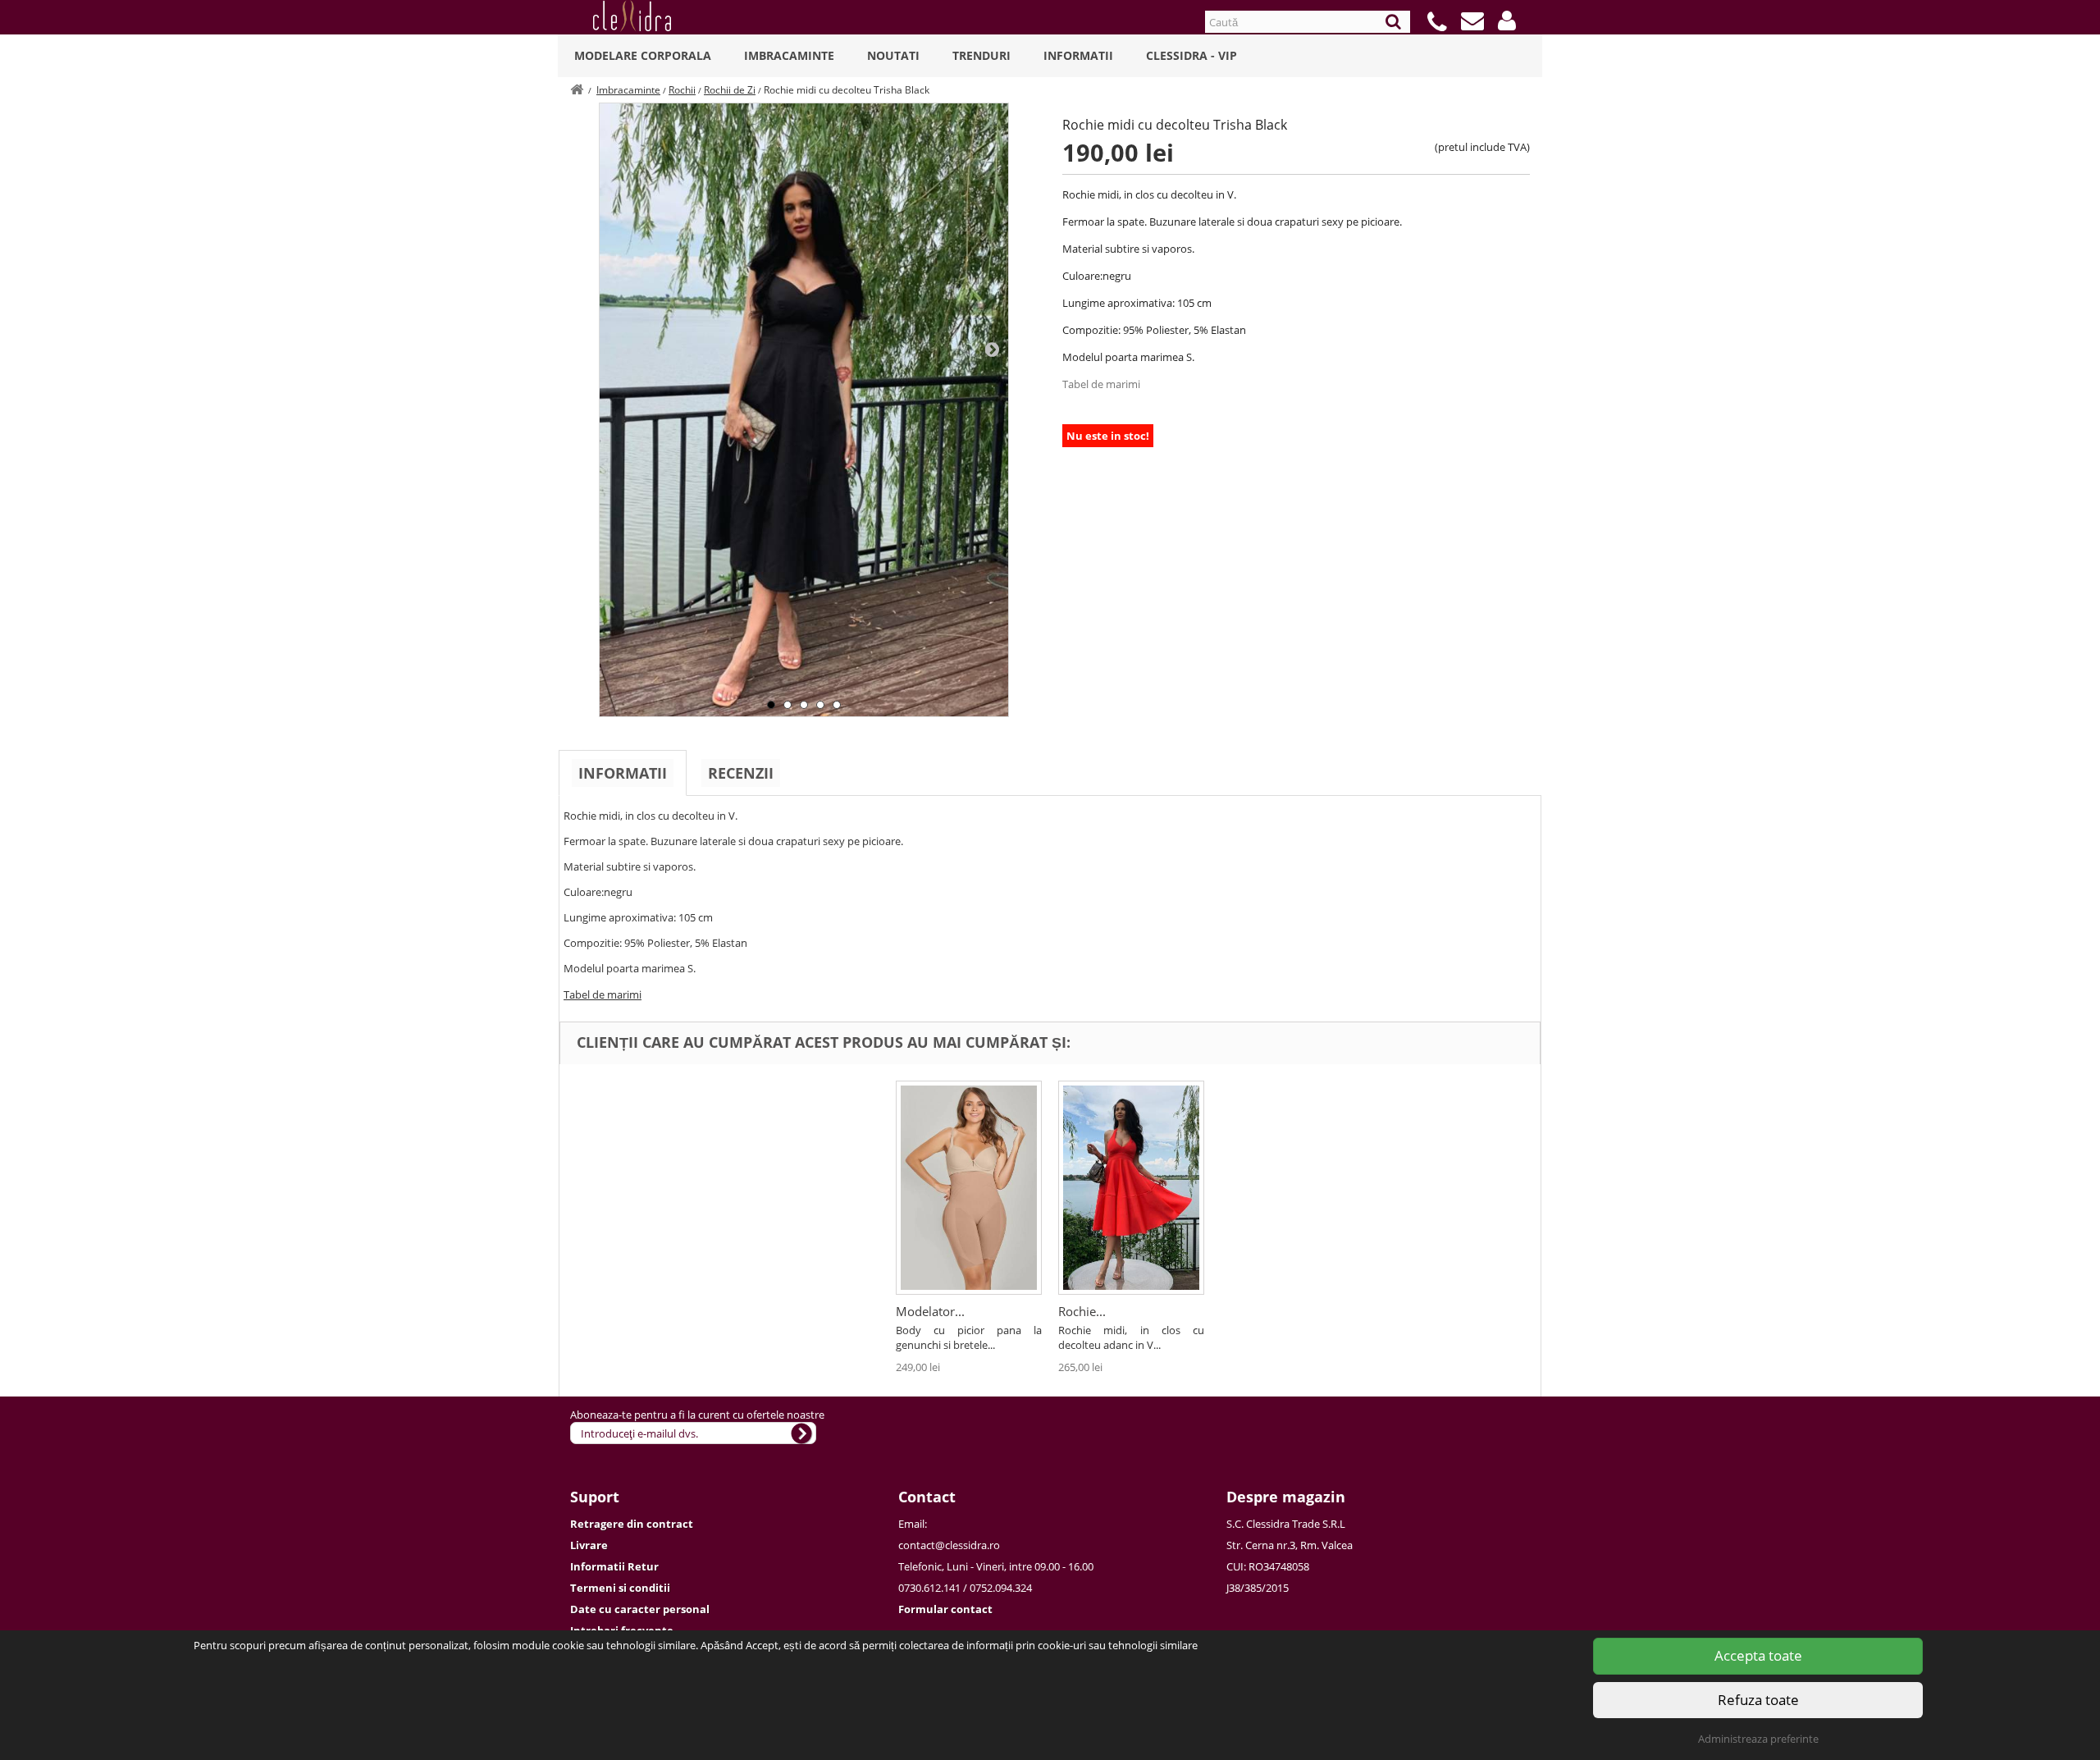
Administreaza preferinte (1758, 1739)
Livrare (589, 1545)
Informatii (1078, 55)
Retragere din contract (632, 1524)
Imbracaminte (789, 55)
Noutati (893, 55)
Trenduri (982, 55)
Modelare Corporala (643, 55)
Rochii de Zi (730, 90)
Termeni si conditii (620, 1588)
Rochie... (1082, 1311)
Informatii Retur (614, 1566)
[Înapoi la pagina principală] (577, 90)
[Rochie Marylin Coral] (1131, 1188)
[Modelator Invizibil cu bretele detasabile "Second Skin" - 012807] (969, 1188)
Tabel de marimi (1101, 384)
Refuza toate (1758, 1700)
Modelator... (930, 1311)
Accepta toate (1758, 1655)
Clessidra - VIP (1192, 55)
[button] (1507, 21)
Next (992, 349)
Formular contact (945, 1609)
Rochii (682, 90)
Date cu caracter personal (640, 1609)
